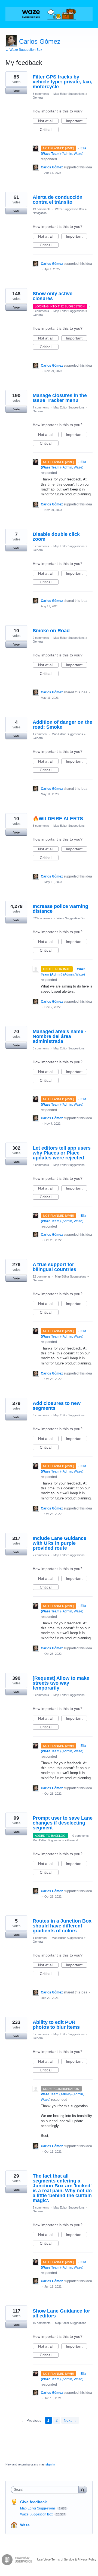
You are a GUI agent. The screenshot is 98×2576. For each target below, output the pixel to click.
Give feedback (33, 2502)
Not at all (48, 121)
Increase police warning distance (60, 909)
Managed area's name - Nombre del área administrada (59, 1036)
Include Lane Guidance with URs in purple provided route (59, 1543)
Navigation (40, 213)
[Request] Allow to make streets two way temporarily (61, 1683)
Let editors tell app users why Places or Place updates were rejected (62, 1153)
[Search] (83, 2489)
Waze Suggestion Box (70, 209)
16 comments (42, 2323)
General (38, 97)
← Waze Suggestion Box (24, 50)
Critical (49, 130)
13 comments (42, 209)
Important (76, 121)
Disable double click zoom (56, 537)
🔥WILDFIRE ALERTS (58, 819)
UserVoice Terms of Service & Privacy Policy (67, 2559)
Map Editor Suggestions (69, 94)
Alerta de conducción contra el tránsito (58, 200)
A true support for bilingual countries (54, 1267)
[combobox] (46, 2490)
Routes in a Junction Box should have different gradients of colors (62, 1926)
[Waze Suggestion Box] (49, 14)
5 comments (41, 1165)
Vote (16, 91)
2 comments (41, 638)
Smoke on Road (51, 631)
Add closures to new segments (57, 1406)
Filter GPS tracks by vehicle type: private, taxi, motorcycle (62, 82)
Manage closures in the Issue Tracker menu (60, 398)
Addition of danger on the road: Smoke (62, 725)
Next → (70, 2420)
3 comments (41, 94)
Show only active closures (53, 296)
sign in (50, 2464)
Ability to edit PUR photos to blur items (56, 2025)
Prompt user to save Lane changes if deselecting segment (63, 1823)
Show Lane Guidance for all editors (61, 2313)
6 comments (41, 1415)
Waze (25, 2525)
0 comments (41, 546)
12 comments (42, 1276)
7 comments (41, 407)
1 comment (40, 734)
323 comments (42, 918)
